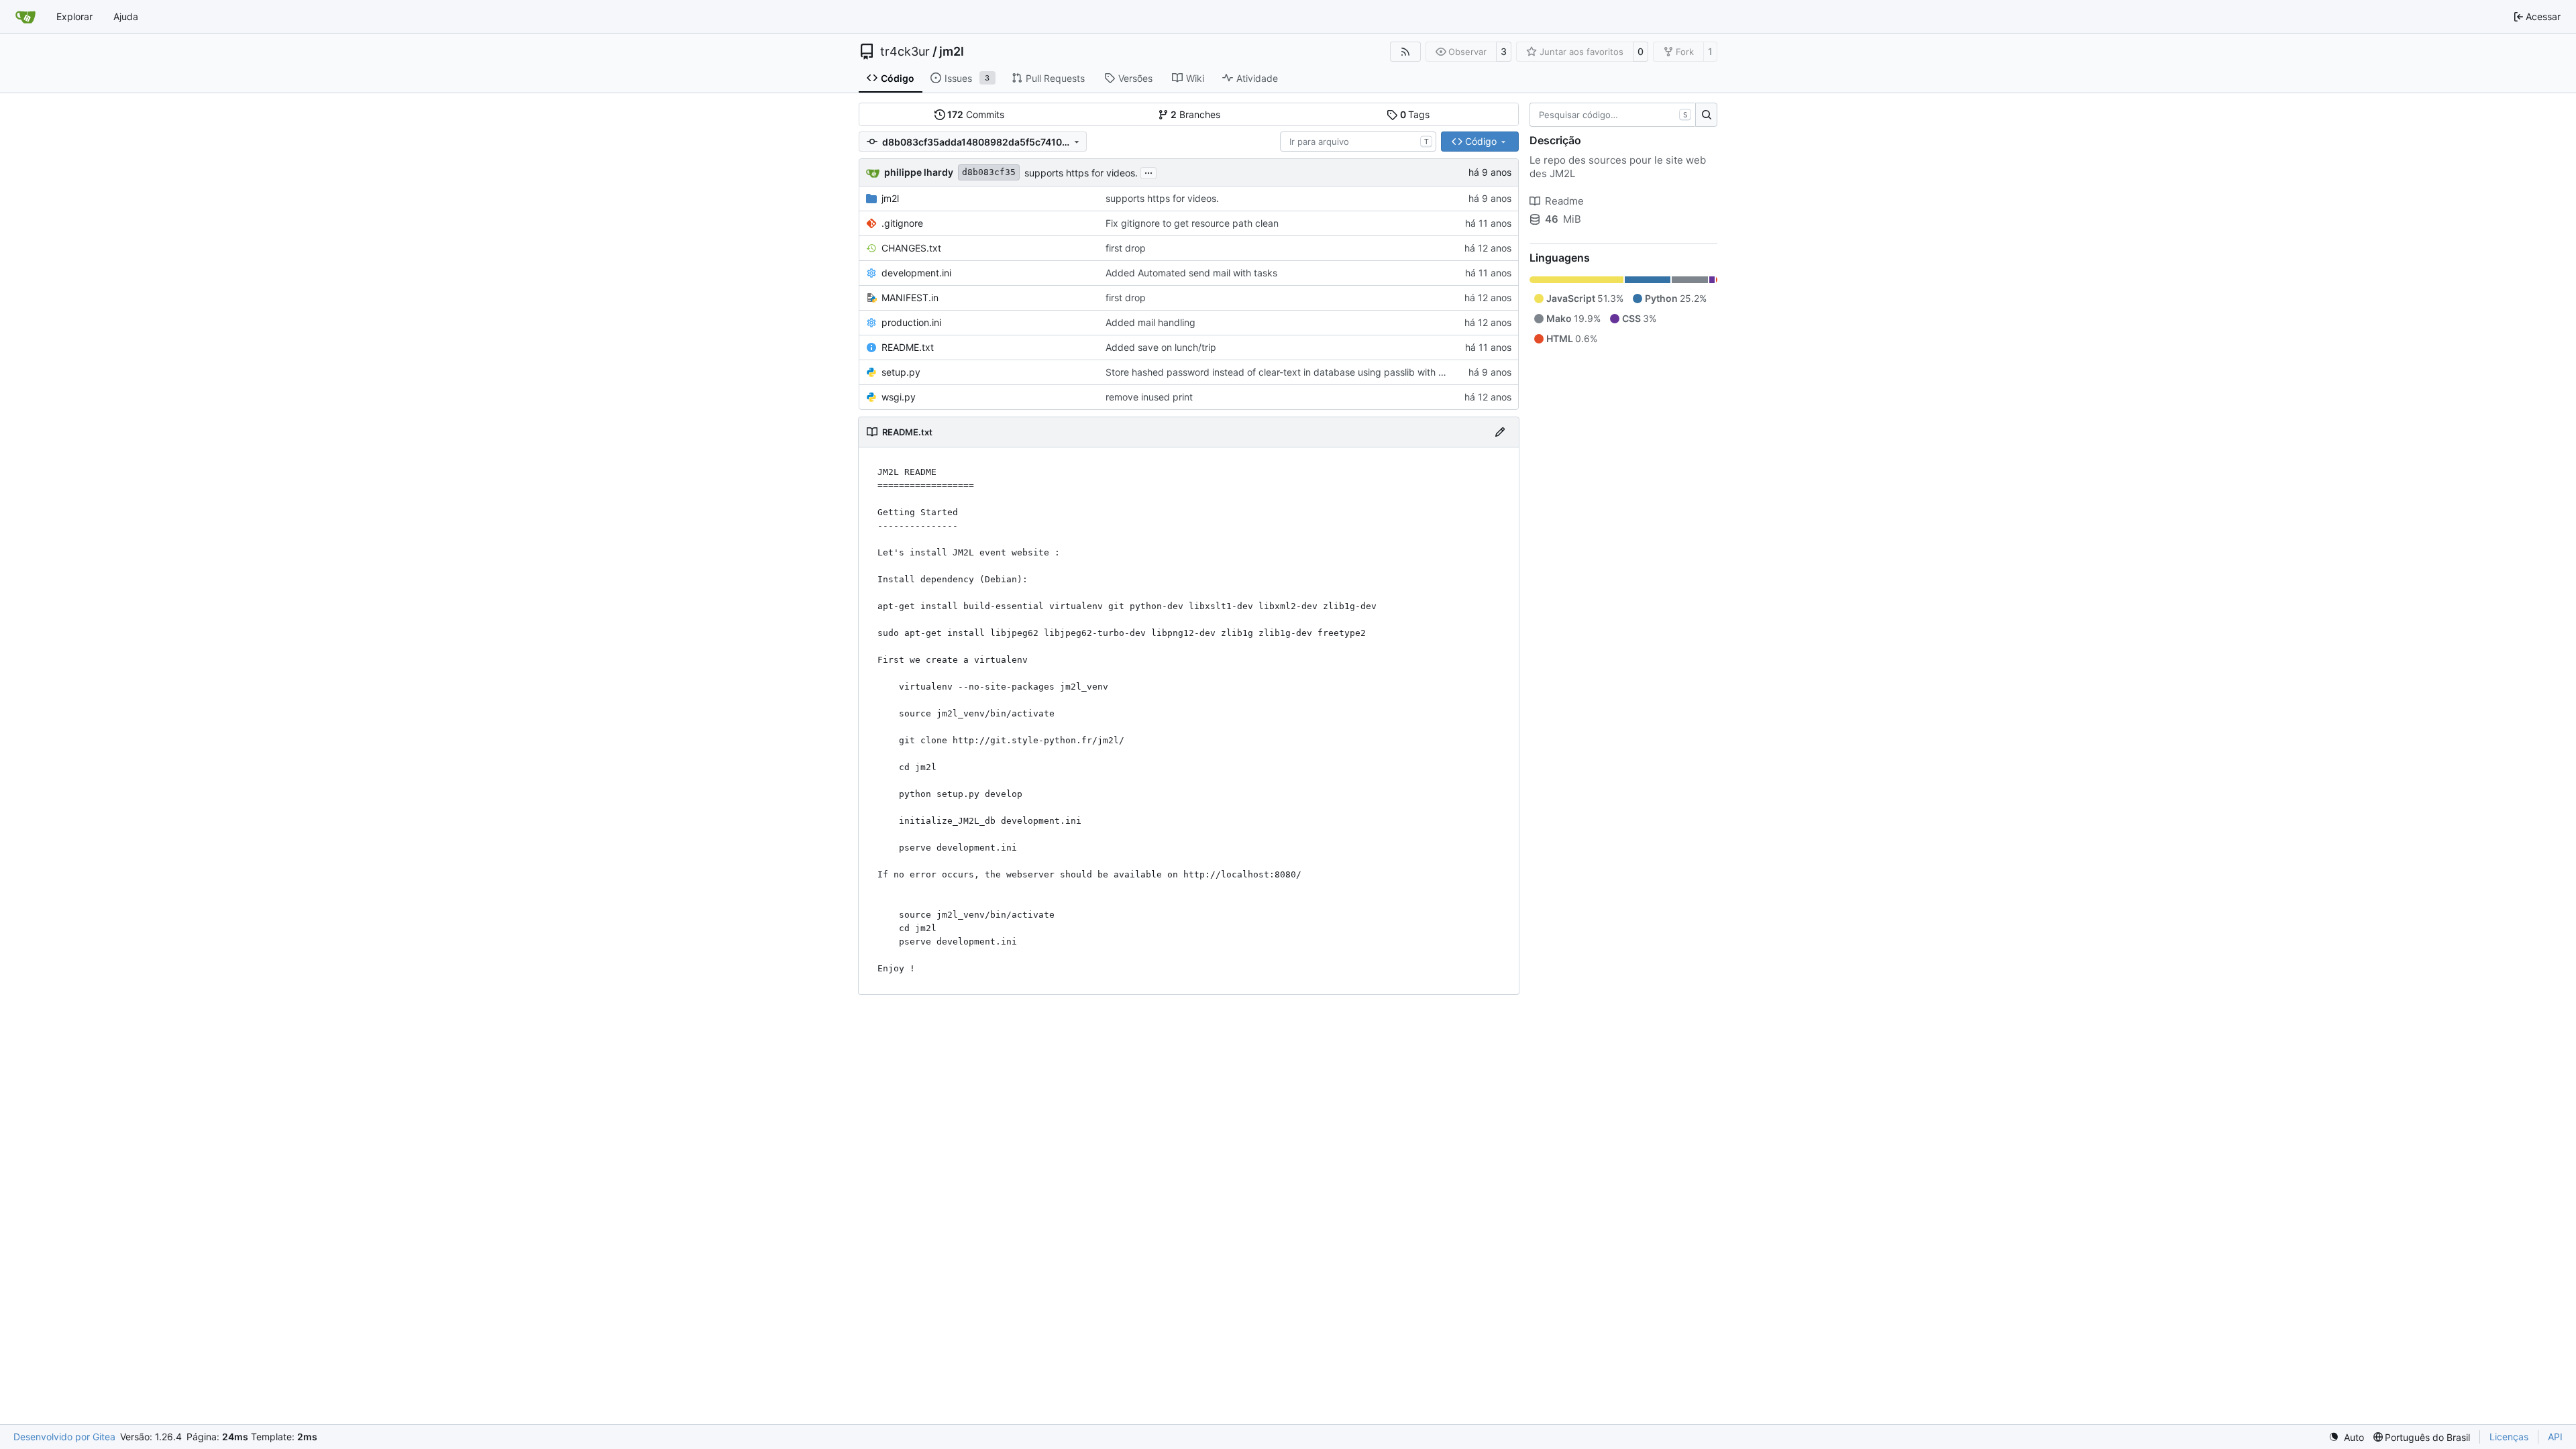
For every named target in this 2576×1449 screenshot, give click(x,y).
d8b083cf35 (989, 172)
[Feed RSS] (1405, 52)
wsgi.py (899, 397)
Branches (1195, 114)
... (1148, 171)
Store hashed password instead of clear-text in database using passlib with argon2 (1287, 372)
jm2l (952, 52)
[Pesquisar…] (1706, 115)
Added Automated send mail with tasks (1191, 273)
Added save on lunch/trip (1161, 347)
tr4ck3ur (905, 52)
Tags (1415, 114)
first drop (1126, 248)
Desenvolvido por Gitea (64, 1437)
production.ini (911, 322)
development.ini (916, 273)
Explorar (74, 16)
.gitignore (902, 223)
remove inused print (1149, 397)
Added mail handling (1150, 322)
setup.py (901, 372)
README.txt (908, 347)
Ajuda (126, 16)
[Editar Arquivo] (1500, 432)
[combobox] (1358, 142)
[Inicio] (25, 17)
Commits (976, 114)
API (2555, 1437)
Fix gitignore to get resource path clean (1192, 223)
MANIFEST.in (910, 298)
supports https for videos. (1081, 173)
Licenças (2509, 1437)
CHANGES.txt (911, 248)
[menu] (2346, 1437)
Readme (1564, 201)
